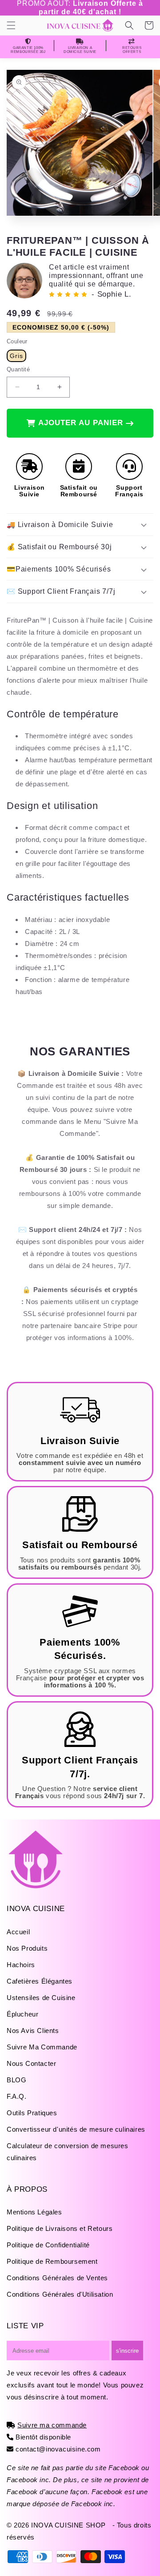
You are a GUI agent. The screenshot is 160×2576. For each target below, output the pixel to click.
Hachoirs (21, 1965)
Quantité (18, 369)
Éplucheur (22, 2014)
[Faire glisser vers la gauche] (11, 153)
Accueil (18, 1932)
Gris (16, 356)
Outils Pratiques (32, 2113)
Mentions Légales (34, 2212)
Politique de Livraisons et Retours (60, 2228)
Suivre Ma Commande (42, 2047)
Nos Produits (27, 1948)
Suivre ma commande (52, 2425)
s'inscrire (127, 2351)
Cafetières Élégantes (40, 1981)
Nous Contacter (31, 2063)
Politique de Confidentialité (48, 2245)
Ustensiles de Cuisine (41, 1998)
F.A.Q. (17, 2096)
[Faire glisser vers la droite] (149, 153)
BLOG (16, 2080)
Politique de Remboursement (52, 2261)
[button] (11, 25)
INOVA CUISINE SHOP (68, 2525)
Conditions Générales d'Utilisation (60, 2294)
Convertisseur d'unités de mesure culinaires (76, 2129)
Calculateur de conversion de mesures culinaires (68, 2152)
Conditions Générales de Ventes (57, 2278)
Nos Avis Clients (33, 2031)
